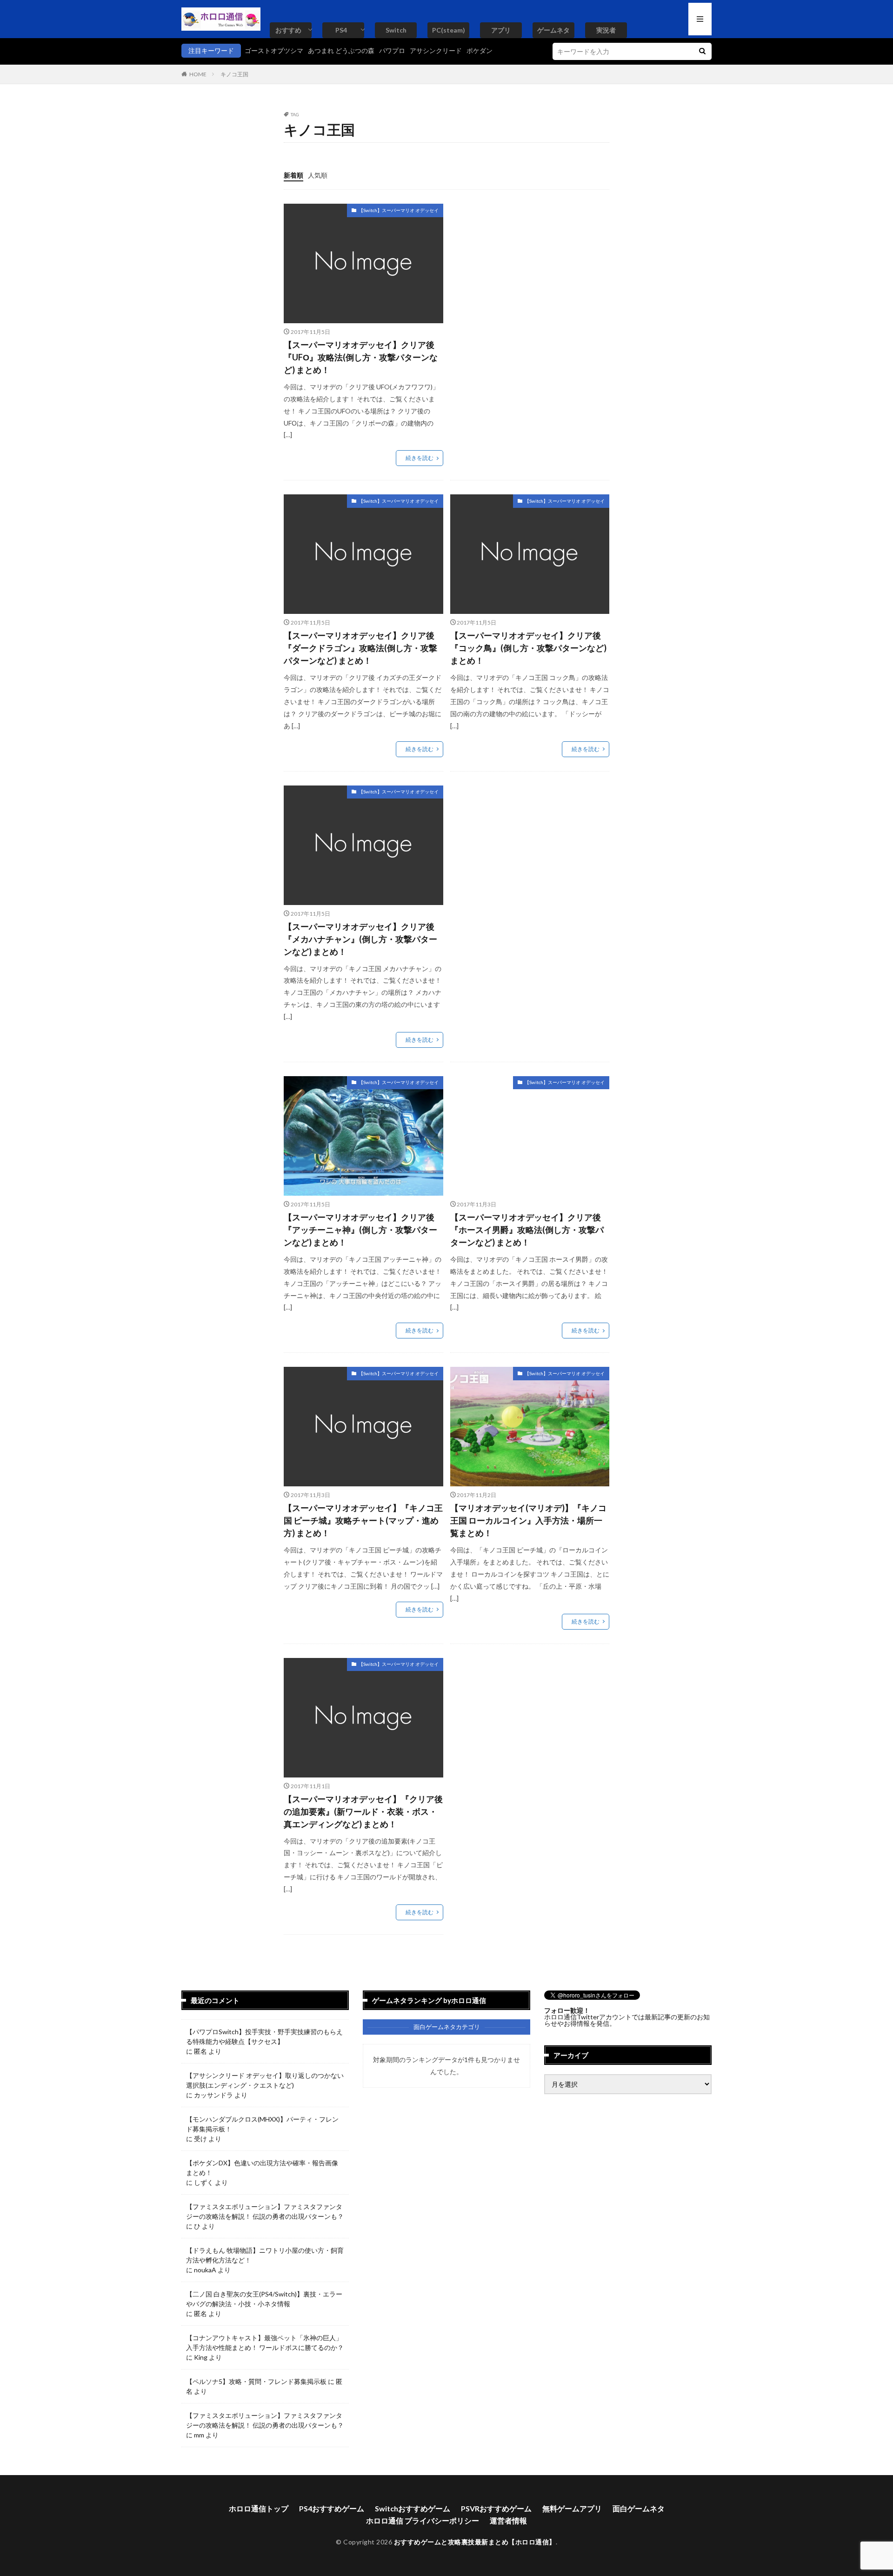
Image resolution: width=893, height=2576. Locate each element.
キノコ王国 (234, 74)
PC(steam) (449, 30)
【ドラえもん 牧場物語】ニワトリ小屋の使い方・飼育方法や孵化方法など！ (265, 2255)
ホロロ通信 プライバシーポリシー (423, 2520)
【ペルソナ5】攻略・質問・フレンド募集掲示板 (256, 2381)
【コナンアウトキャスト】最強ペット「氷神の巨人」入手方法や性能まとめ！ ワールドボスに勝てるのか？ (265, 2343)
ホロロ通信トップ (259, 2508)
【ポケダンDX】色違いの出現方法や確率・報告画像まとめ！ (262, 2168)
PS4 (341, 30)
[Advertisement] (528, 269)
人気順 (318, 175)
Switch (396, 30)
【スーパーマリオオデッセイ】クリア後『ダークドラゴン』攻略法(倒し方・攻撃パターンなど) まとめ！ (360, 648)
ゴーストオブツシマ (274, 50)
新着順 (293, 175)
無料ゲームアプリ (572, 2508)
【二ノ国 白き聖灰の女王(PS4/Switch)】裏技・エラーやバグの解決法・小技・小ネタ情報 (264, 2299)
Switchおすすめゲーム (413, 2508)
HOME (198, 74)
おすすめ (288, 30)
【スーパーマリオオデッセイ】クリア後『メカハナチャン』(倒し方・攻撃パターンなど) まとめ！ (360, 939)
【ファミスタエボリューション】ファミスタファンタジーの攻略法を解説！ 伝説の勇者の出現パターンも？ (265, 2211)
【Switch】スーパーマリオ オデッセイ (399, 210)
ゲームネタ (553, 30)
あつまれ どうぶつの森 (341, 50)
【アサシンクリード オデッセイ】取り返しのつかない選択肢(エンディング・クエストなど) (265, 2080)
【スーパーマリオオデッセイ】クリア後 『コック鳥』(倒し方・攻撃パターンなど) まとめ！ (528, 648)
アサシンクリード (436, 50)
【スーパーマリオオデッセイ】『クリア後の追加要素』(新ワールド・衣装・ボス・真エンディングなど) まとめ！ (363, 1811)
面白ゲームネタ (639, 2508)
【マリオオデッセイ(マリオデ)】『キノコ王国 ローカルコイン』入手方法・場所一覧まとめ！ (528, 1520)
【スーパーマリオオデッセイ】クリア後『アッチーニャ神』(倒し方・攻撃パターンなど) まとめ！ (360, 1230)
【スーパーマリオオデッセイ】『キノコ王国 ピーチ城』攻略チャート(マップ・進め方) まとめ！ (363, 1520)
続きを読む (420, 458)
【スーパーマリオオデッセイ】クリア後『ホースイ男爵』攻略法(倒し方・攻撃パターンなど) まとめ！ (527, 1230)
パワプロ (392, 50)
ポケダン (480, 50)
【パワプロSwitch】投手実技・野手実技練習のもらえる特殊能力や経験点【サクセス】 (264, 2037)
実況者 (606, 30)
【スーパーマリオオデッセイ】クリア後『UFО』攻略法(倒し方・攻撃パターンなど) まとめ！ (361, 357)
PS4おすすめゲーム (332, 2508)
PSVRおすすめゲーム (496, 2508)
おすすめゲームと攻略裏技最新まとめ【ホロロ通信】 (475, 2542)
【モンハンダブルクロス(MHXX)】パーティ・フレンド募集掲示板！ (262, 2124)
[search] (702, 51)
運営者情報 (508, 2520)
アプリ (501, 30)
